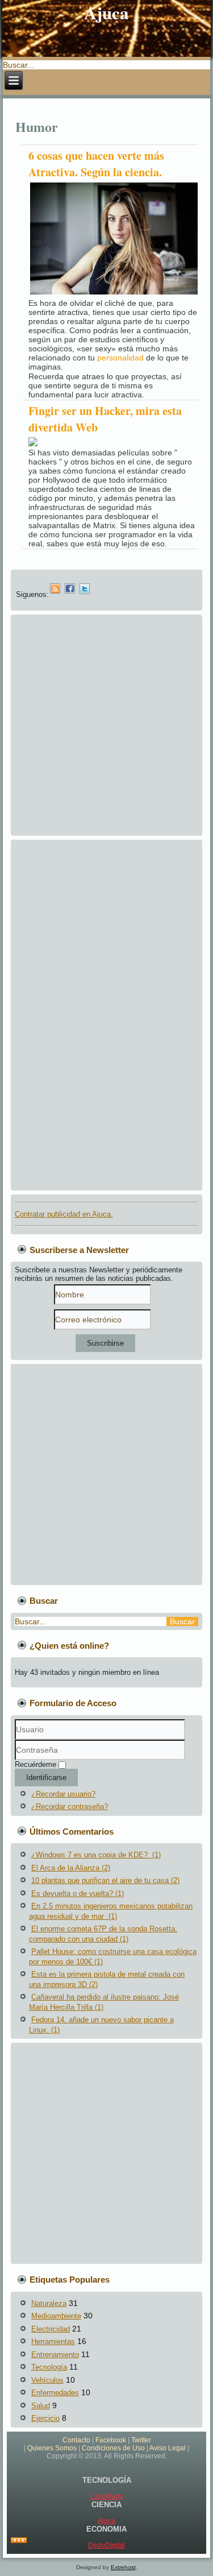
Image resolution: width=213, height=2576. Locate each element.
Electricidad (51, 2329)
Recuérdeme (35, 1764)
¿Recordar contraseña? (70, 1806)
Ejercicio (45, 2418)
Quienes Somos (52, 2448)
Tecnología (49, 2367)
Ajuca (106, 2521)
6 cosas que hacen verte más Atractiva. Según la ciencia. (96, 164)
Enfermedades (55, 2393)
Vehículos (47, 2380)
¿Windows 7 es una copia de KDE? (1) (96, 1855)
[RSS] (19, 2541)
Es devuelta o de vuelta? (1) (78, 1893)
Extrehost (123, 2567)
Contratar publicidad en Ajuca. (64, 1214)
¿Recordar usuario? (63, 1794)
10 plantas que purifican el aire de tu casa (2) (105, 1880)
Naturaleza (49, 2303)
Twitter (141, 2440)
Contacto (76, 2440)
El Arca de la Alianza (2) (71, 1868)
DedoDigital (106, 2545)
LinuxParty (107, 2496)
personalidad (120, 358)
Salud (41, 2406)
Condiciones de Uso (113, 2448)
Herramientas (53, 2341)
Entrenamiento (55, 2355)
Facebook (111, 2440)
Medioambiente (56, 2316)
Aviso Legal (168, 2448)
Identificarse (46, 1778)
